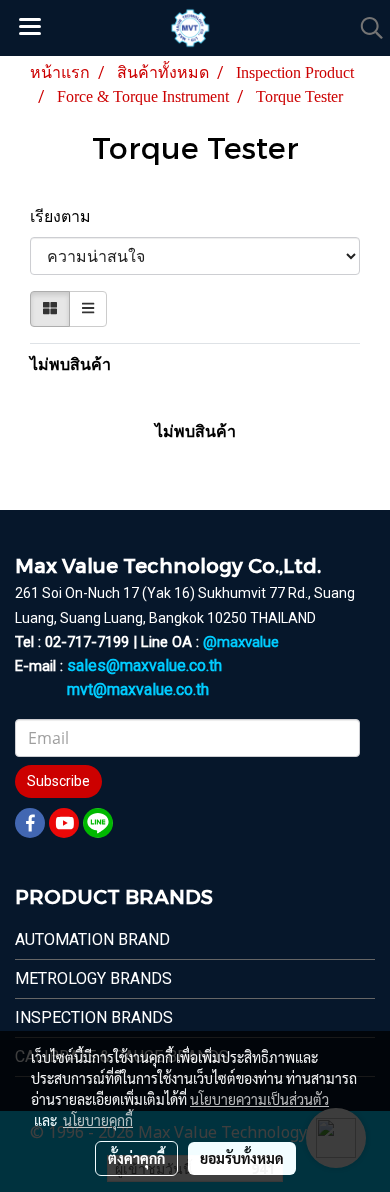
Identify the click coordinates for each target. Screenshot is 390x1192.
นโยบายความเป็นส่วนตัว (259, 1099)
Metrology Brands (93, 978)
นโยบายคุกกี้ (98, 1120)
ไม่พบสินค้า (70, 364)
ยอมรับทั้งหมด (242, 1158)
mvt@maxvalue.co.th (138, 689)
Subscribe (58, 781)
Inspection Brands (94, 1017)
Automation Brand (92, 939)
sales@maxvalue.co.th (144, 665)
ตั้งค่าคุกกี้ (136, 1158)
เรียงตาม (66, 216)
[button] (365, 28)
